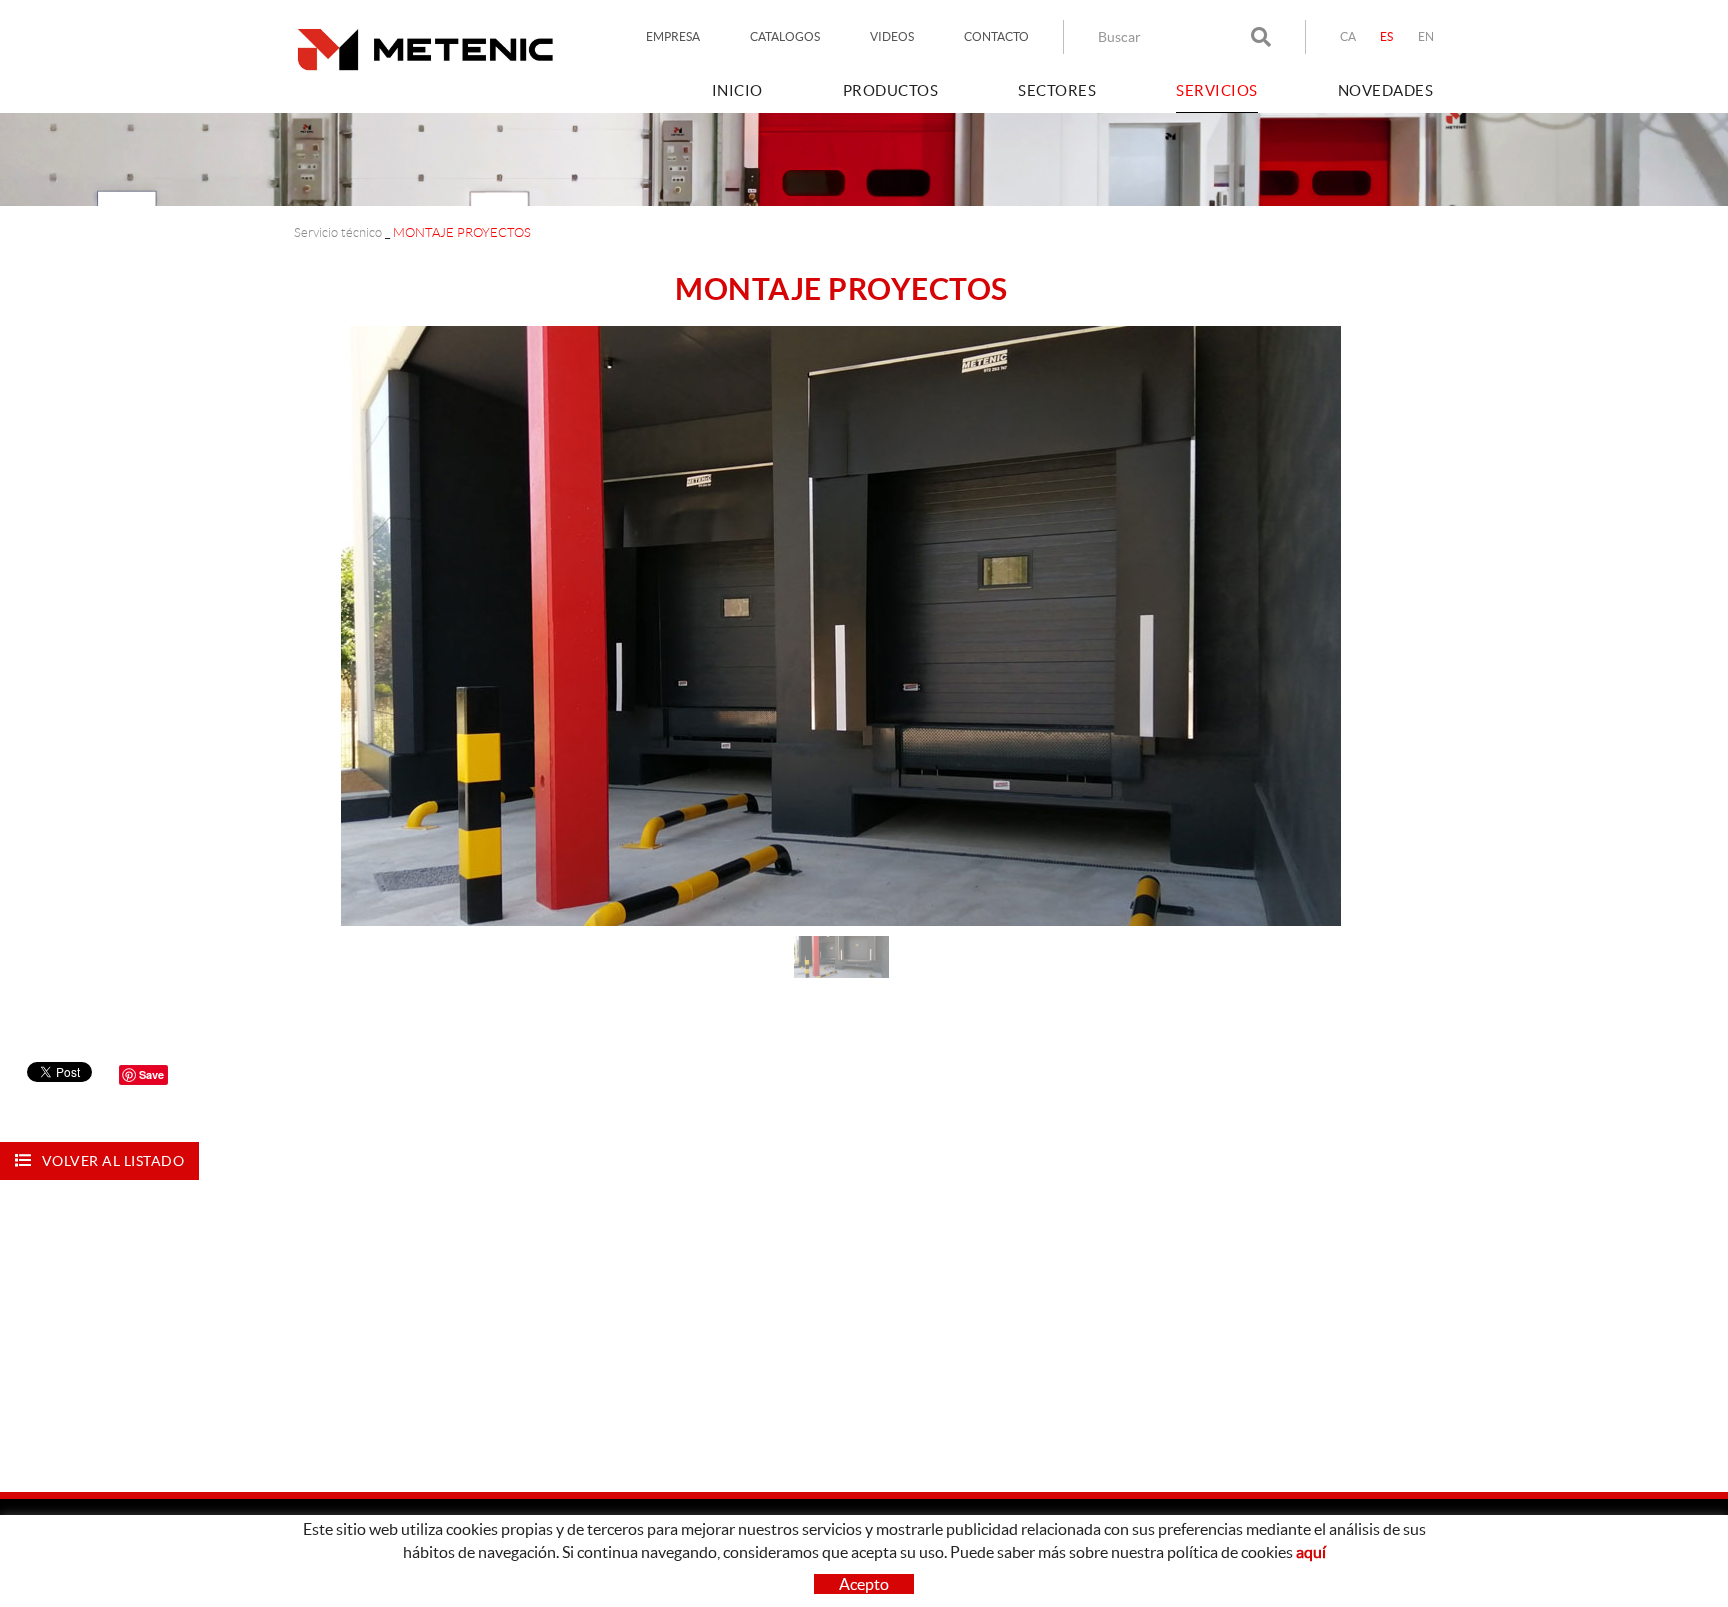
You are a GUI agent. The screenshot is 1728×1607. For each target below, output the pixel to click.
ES (1387, 36)
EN (1426, 36)
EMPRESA (673, 36)
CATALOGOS (785, 36)
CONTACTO (996, 36)
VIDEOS (892, 36)
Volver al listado (113, 1161)
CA (1348, 36)
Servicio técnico (338, 232)
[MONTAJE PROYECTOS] (841, 626)
